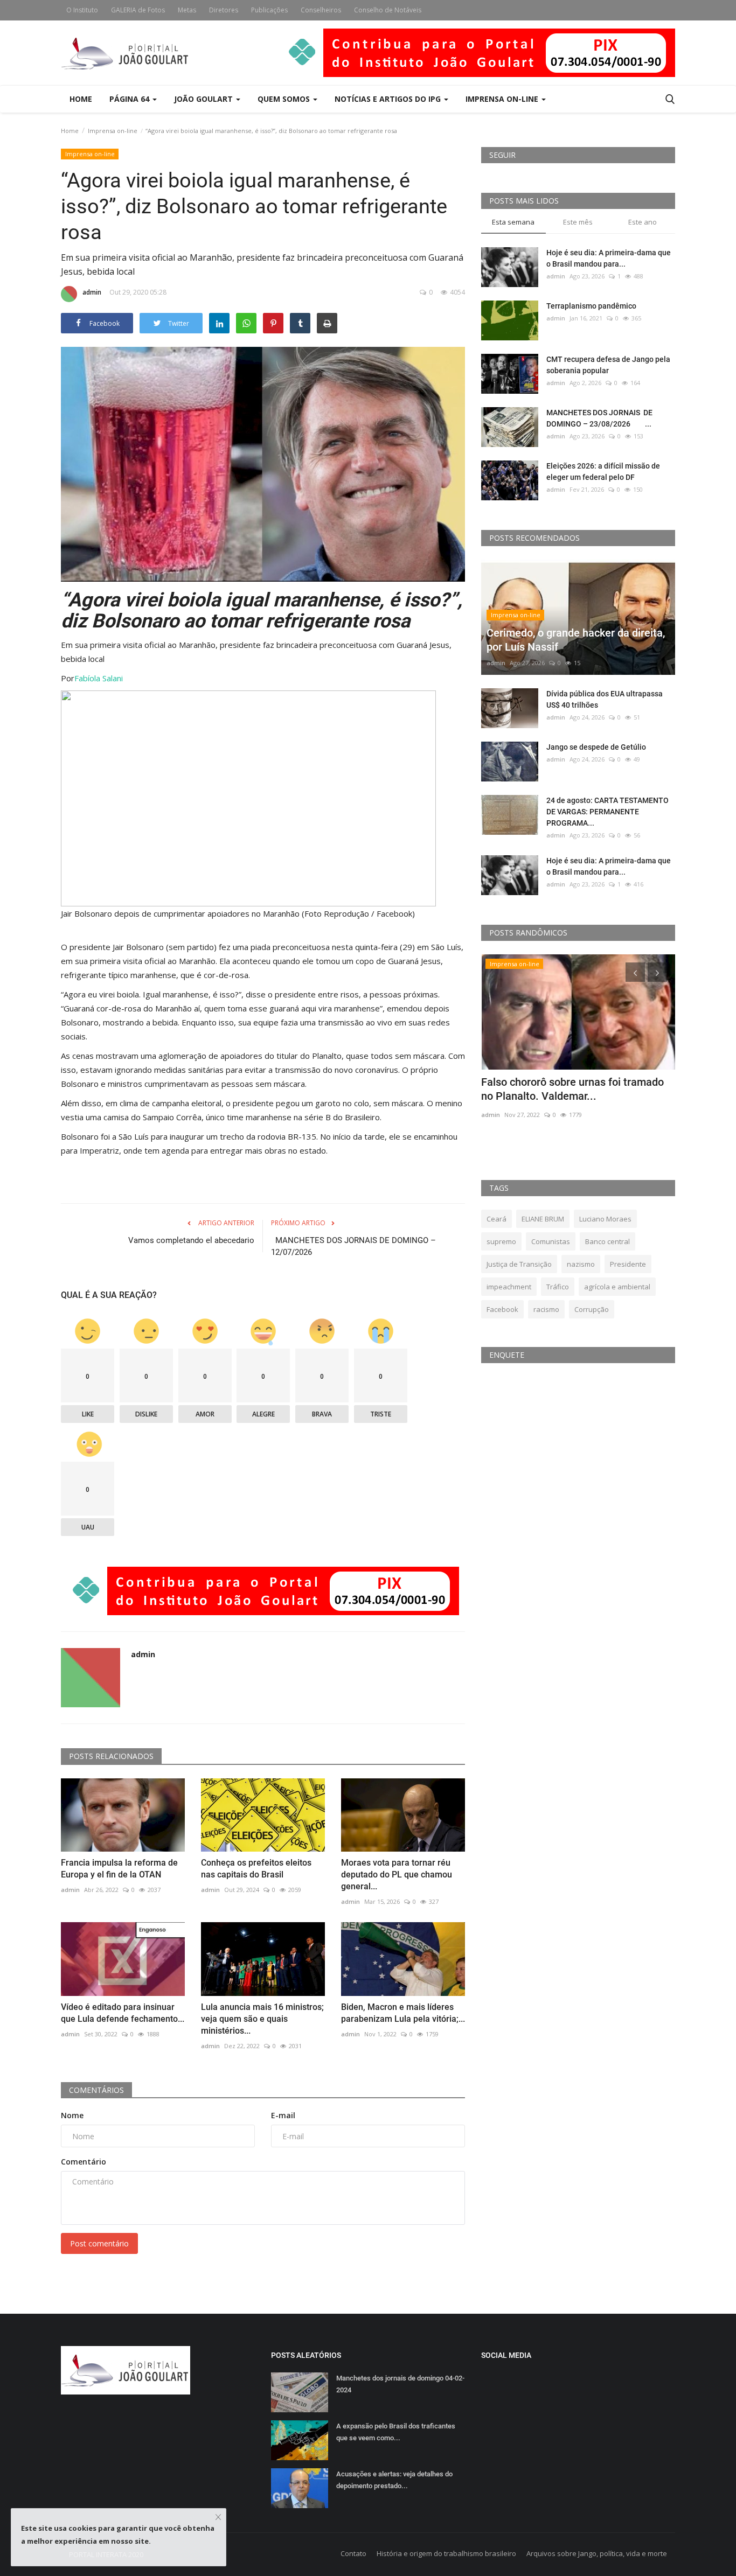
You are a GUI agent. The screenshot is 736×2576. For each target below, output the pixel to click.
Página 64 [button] (130, 99)
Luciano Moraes (605, 1219)
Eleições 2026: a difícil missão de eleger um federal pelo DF (603, 472)
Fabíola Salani (99, 678)
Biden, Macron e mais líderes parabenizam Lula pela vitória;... (403, 2013)
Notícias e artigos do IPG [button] (389, 99)
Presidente (628, 1264)
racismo (546, 1309)
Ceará (497, 1219)
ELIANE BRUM (543, 1219)
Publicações (269, 10)
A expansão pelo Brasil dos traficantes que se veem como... (396, 2432)
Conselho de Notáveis (388, 10)
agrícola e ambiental (617, 1287)
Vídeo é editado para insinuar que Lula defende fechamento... (123, 2013)
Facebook (502, 1309)
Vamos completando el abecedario (191, 1240)
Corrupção (592, 1309)
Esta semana (513, 222)
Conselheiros (321, 10)
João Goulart (204, 99)
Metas (187, 10)
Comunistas (551, 1241)
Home (81, 99)
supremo (501, 1241)
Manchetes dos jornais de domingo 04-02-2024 (400, 2384)
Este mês (578, 222)
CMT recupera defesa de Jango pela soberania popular (608, 365)
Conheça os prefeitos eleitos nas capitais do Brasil (256, 1869)
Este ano (643, 222)
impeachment (509, 1287)
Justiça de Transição (519, 1264)
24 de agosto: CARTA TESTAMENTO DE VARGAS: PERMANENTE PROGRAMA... (607, 812)
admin (92, 292)
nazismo (581, 1264)
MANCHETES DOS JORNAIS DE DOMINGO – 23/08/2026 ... (599, 418)
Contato (353, 2553)
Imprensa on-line (113, 131)
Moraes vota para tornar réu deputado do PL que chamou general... (397, 1875)
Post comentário (99, 2243)
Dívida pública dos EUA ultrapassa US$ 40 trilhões (605, 699)
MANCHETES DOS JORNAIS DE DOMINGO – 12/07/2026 (353, 1246)
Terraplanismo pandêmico (591, 306)
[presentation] (635, 972)
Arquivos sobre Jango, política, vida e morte (597, 2553)
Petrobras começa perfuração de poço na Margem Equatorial (573, 1089)
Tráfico (558, 1287)
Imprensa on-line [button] (503, 99)
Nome (72, 2115)
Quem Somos (285, 99)
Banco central (607, 1241)
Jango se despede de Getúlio (596, 747)
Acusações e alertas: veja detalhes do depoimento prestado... (394, 2480)
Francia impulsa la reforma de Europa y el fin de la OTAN (119, 1869)
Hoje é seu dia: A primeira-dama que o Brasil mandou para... (609, 258)
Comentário (84, 2162)
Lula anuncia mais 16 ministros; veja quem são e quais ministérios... (262, 2019)
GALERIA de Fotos (138, 10)
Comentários (96, 2090)
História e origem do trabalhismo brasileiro (446, 2553)
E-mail (283, 2115)
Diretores (224, 10)
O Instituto (82, 10)
